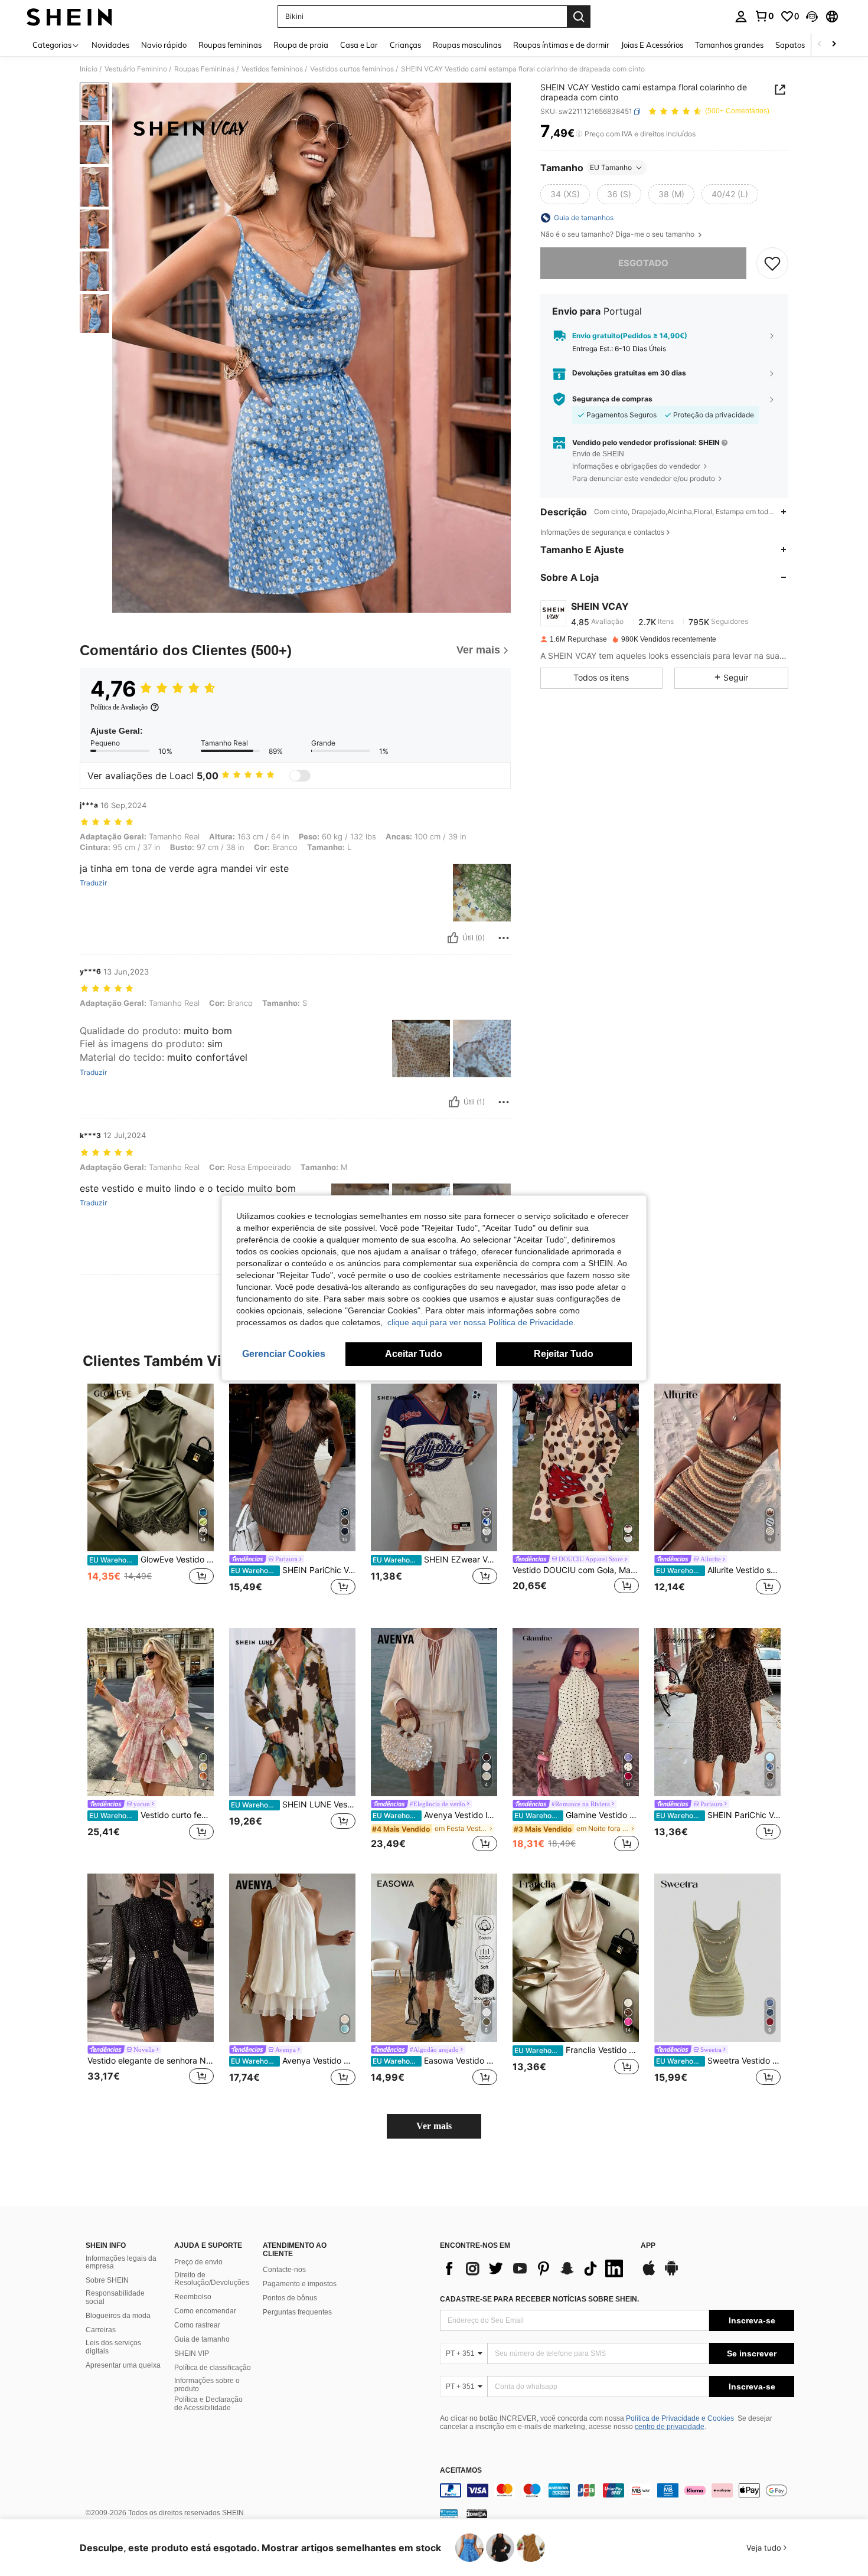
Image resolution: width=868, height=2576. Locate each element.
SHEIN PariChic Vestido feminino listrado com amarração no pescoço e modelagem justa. (293, 1570)
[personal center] (741, 17)
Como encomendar (205, 2311)
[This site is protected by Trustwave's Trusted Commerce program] (449, 2513)
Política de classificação (213, 2368)
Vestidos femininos (272, 69)
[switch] (300, 776)
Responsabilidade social (115, 2297)
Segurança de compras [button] (612, 399)
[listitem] (151, 1497)
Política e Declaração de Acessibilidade (208, 2404)
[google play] (671, 2274)
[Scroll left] (820, 45)
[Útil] (453, 938)
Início (89, 69)
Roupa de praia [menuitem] (301, 45)
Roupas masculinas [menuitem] (467, 45)
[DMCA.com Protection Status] (477, 2513)
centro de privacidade (670, 2427)
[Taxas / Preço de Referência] (579, 134)
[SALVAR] (772, 263)
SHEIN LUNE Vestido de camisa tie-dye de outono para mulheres (293, 1804)
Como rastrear (197, 2325)
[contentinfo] (617, 2490)
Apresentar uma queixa (123, 2365)
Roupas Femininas (204, 69)
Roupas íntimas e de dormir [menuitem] (561, 45)
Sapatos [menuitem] (790, 45)
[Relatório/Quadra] (504, 938)
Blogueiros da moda (118, 2316)
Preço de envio (198, 2262)
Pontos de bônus (290, 2298)
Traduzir (93, 883)
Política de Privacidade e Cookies (680, 2418)
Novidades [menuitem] (110, 45)
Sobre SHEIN (107, 2280)
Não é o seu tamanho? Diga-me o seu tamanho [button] (618, 234)
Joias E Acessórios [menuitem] (652, 45)
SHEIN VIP (192, 2353)
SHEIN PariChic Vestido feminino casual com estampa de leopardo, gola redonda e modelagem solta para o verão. (718, 1815)
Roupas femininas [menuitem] (230, 45)
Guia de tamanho (202, 2339)
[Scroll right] (834, 45)
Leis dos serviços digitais (113, 2347)
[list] (534, 2268)
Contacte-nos (284, 2270)
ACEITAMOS (461, 2471)
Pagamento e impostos (300, 2284)
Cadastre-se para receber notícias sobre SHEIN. (539, 2299)
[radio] (565, 194)
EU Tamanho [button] (611, 167)
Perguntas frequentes (297, 2312)
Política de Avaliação (119, 707)
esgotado (643, 263)
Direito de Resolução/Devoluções (212, 2279)
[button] (812, 17)
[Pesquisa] (579, 17)
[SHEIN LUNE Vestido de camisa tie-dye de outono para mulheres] (292, 1712)
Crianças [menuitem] (405, 45)
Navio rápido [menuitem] (164, 45)
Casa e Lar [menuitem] (359, 45)
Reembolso (193, 2297)
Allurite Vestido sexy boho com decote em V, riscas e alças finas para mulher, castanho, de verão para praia (718, 1570)
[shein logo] (69, 17)
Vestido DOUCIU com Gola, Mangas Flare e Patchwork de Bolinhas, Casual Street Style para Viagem (576, 1570)
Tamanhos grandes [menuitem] (729, 45)
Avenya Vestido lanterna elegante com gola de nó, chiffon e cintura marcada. (435, 1815)
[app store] (649, 2274)
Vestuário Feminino (136, 69)
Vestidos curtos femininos (352, 69)
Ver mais (434, 2126)
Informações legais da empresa (121, 2263)
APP (648, 2246)
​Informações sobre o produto (207, 2385)
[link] (764, 16)
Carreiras (101, 2330)
